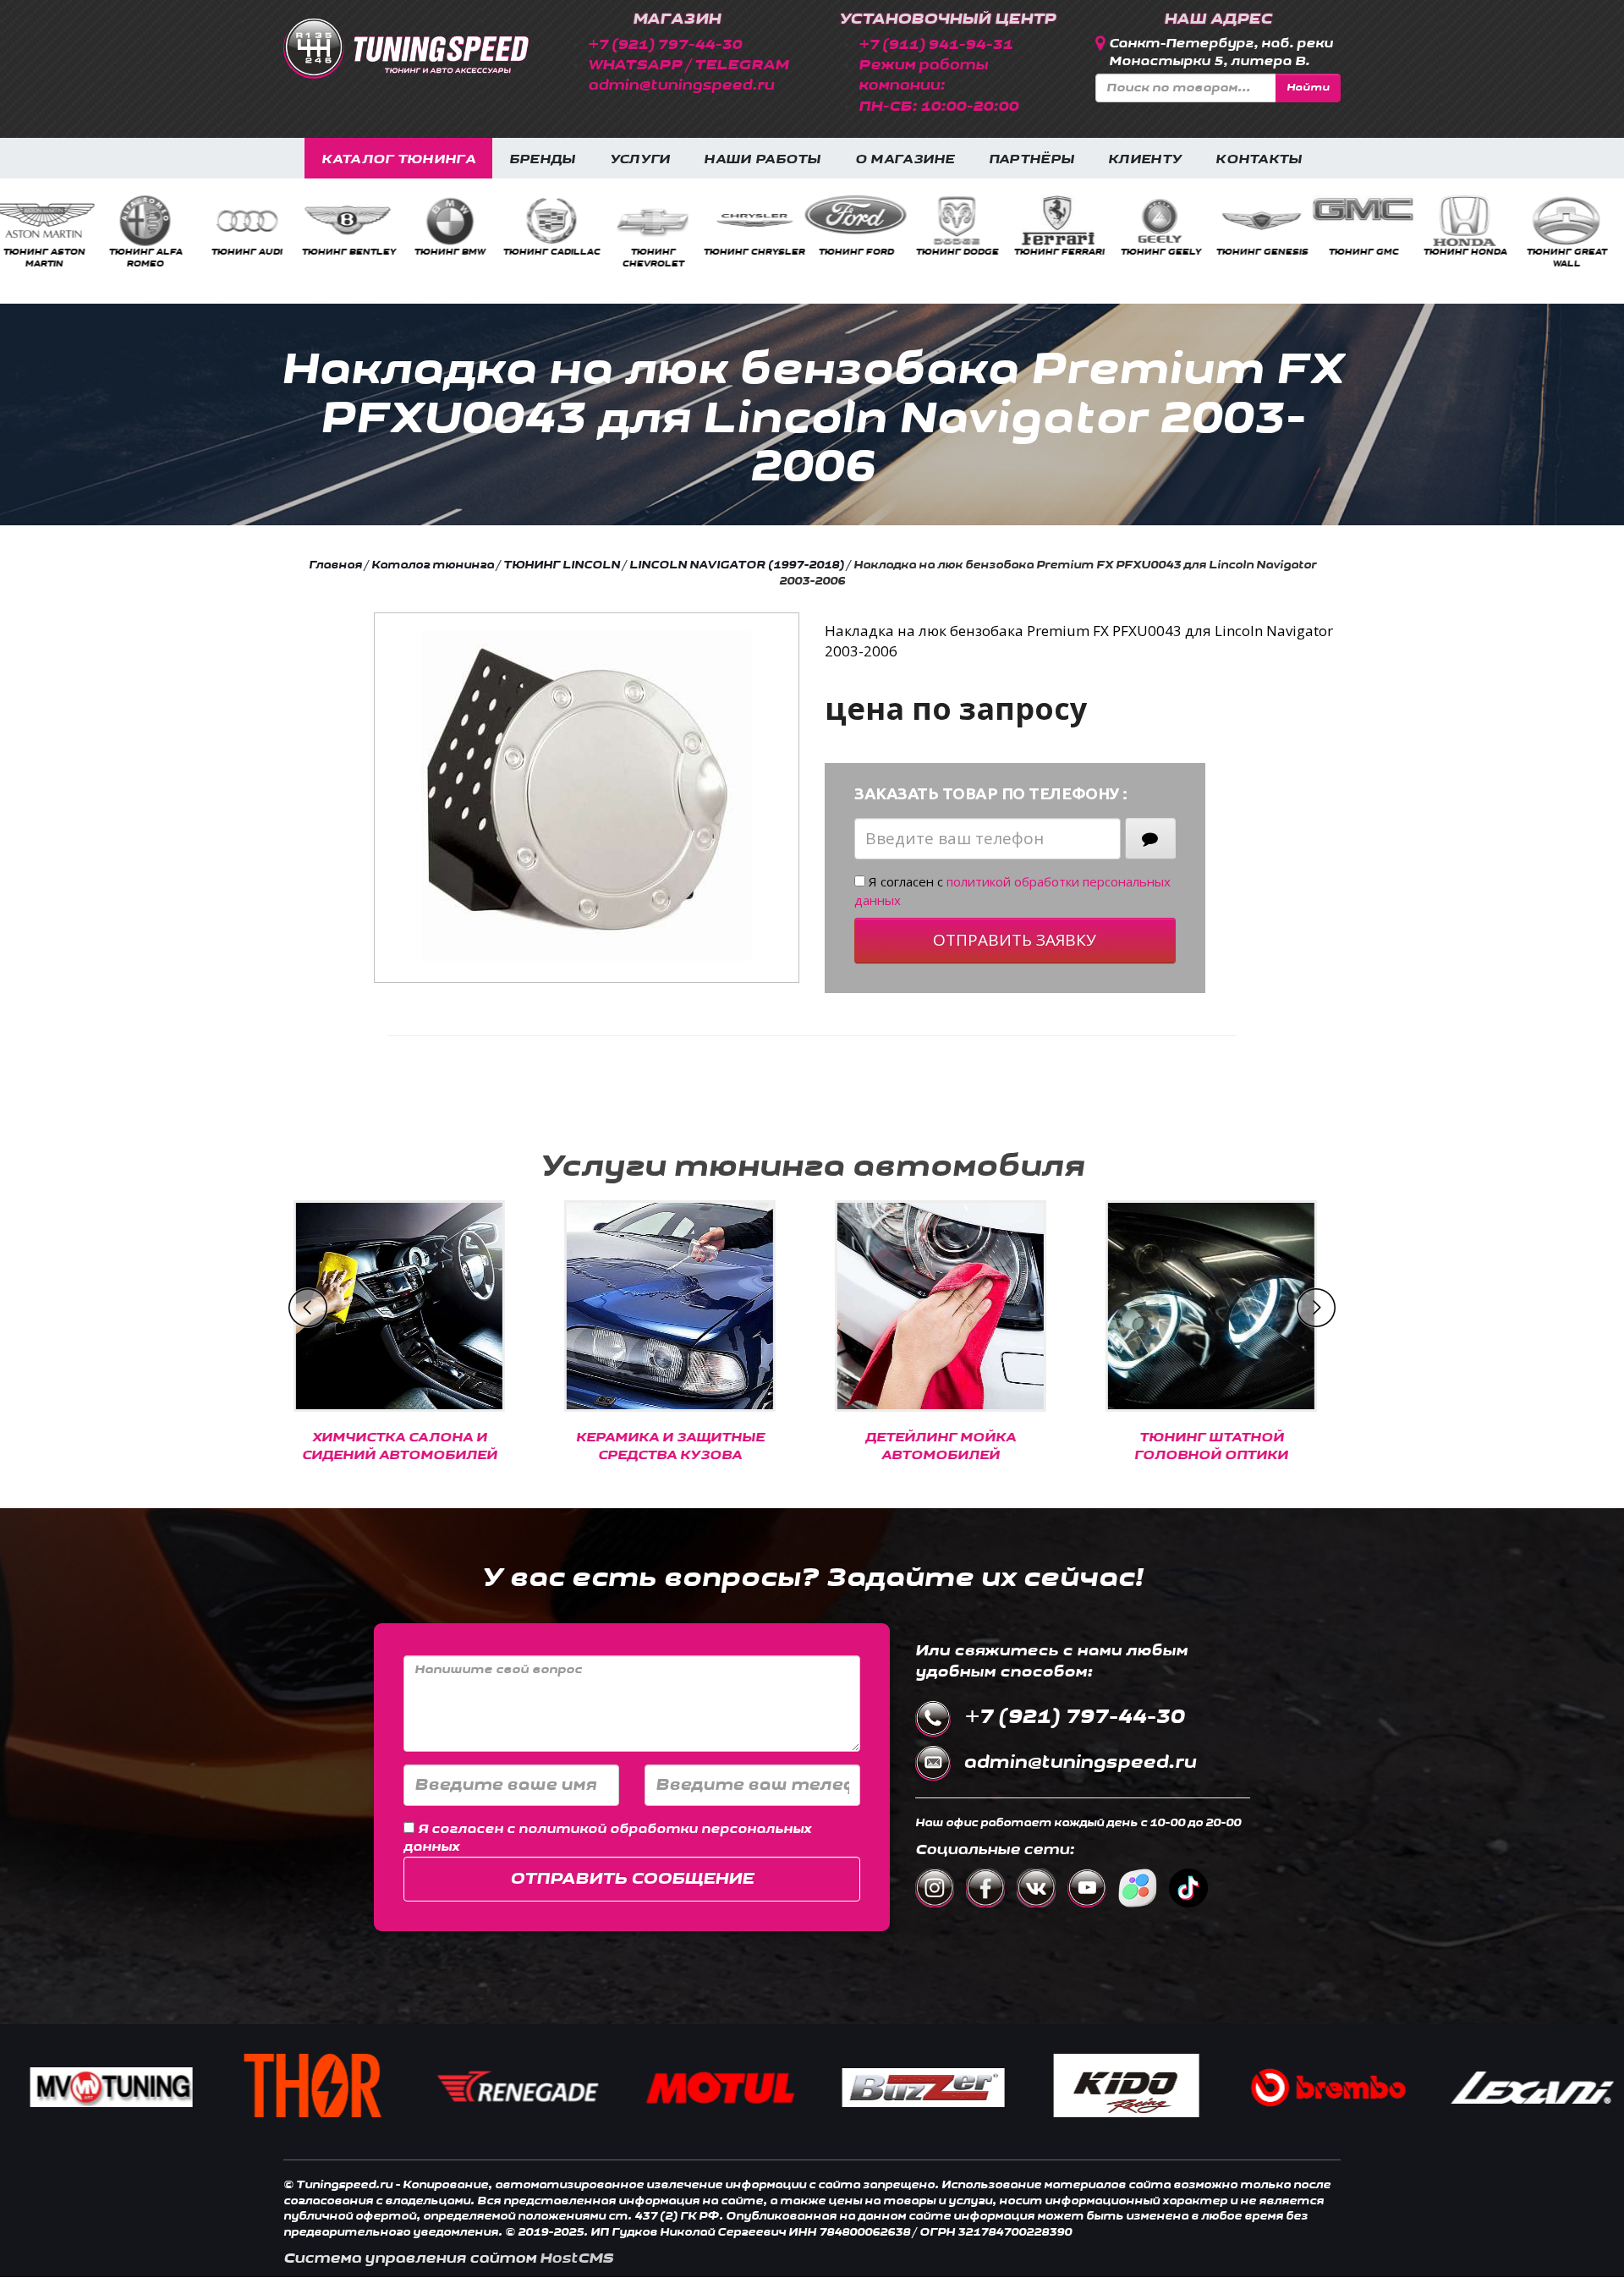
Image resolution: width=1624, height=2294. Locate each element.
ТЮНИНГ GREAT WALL (1472, 258)
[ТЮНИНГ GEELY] (1066, 221)
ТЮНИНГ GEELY (1066, 252)
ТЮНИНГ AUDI (152, 252)
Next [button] (1316, 1308)
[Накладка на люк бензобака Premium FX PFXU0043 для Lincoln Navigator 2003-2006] (587, 796)
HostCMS (576, 2258)
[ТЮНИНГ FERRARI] (964, 221)
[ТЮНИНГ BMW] (355, 221)
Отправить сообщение (632, 1879)
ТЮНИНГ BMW (355, 252)
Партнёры (1031, 159)
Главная (335, 565)
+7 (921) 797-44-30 (665, 44)
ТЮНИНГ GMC (1269, 252)
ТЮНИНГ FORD (762, 252)
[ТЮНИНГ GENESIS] (1167, 221)
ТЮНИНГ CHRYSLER (660, 252)
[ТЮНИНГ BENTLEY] (254, 221)
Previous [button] (308, 1308)
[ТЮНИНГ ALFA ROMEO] (51, 221)
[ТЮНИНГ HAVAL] (1573, 221)
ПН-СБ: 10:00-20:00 (938, 106)
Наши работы (762, 159)
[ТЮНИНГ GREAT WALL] (1472, 221)
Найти (1308, 88)
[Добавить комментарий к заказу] (1150, 839)
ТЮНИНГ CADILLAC (457, 252)
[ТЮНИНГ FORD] (761, 215)
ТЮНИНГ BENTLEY (254, 252)
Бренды (543, 159)
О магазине (905, 159)
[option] (51, 233)
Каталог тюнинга (398, 159)
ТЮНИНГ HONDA (1371, 252)
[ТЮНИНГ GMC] (1269, 209)
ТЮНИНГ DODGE (863, 252)
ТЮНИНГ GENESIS (1168, 252)
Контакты (1259, 159)
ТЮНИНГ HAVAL (1574, 252)
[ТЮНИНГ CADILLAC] (457, 221)
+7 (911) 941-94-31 (935, 44)
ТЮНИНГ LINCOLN (562, 565)
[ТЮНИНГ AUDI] (152, 221)
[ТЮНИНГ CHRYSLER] (660, 221)
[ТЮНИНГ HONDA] (1370, 221)
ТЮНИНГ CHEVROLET (559, 258)
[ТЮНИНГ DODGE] (863, 221)
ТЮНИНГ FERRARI (965, 252)
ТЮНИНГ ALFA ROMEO (51, 258)
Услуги (640, 159)
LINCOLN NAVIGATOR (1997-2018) (737, 565)
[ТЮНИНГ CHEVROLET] (558, 221)
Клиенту (1145, 159)
